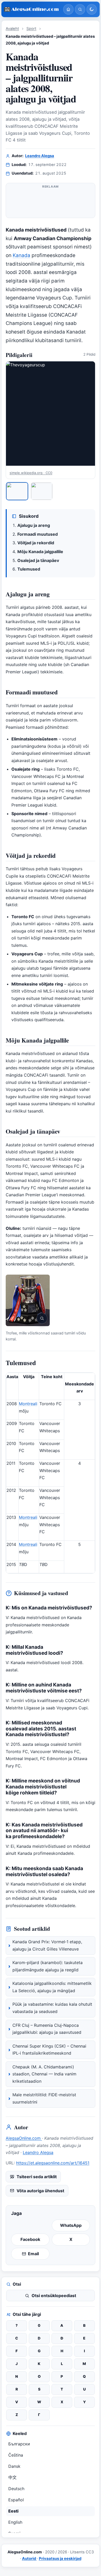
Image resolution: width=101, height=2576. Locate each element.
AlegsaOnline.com (24, 2138)
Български (19, 2444)
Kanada (21, 255)
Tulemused (29, 569)
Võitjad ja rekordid (36, 543)
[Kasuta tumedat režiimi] (92, 9)
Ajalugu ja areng (34, 525)
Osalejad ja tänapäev (38, 560)
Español (16, 2500)
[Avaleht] (68, 9)
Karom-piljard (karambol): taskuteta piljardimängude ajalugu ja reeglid (48, 1966)
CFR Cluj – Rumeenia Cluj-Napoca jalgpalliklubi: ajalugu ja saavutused (47, 2029)
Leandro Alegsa (40, 156)
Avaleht (12, 29)
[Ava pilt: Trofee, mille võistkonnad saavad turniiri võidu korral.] (28, 1300)
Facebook (30, 2239)
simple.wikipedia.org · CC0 (31, 473)
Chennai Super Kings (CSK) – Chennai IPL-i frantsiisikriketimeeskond (49, 2050)
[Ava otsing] (80, 9)
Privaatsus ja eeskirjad (60, 2559)
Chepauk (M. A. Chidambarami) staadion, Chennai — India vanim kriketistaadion (44, 2074)
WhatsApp (71, 2225)
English (15, 2522)
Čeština (16, 2455)
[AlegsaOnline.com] (32, 9)
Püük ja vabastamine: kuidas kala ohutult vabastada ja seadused (52, 2008)
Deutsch (16, 2489)
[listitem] (17, 491)
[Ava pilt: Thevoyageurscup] (51, 414)
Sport (31, 29)
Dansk (14, 2466)
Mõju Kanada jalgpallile (40, 552)
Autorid (29, 2559)
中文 (12, 2477)
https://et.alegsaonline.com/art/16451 (53, 2163)
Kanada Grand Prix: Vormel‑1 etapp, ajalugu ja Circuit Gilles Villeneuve (47, 1945)
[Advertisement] (51, 203)
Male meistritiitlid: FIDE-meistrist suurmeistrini (44, 2098)
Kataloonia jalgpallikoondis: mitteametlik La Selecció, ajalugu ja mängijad (52, 1987)
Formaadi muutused (38, 534)
